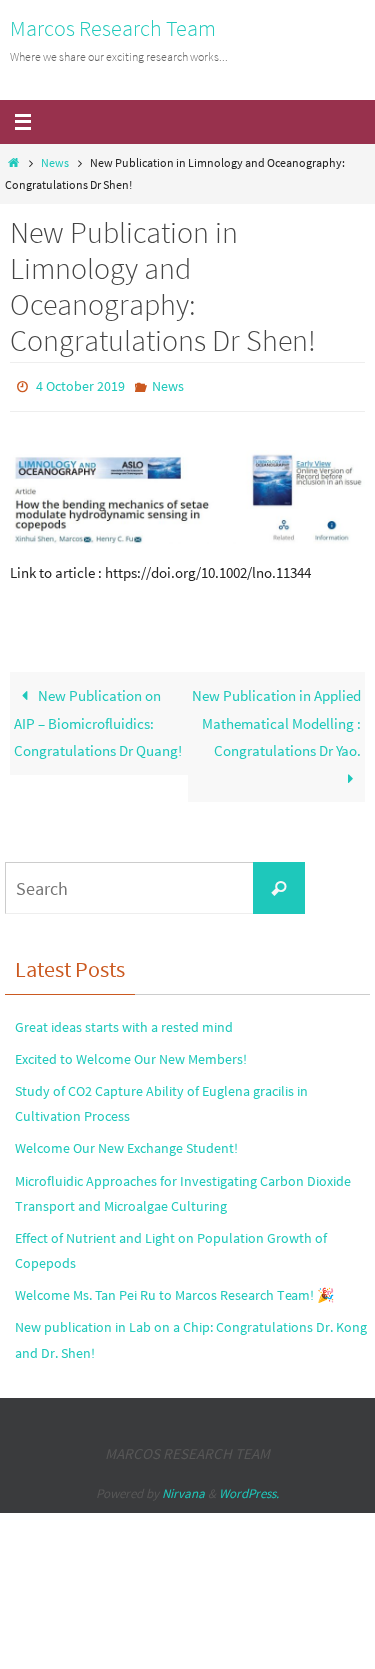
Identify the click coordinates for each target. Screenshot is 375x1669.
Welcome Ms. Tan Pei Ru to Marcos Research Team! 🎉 (174, 1291)
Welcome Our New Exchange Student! (126, 1144)
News (55, 162)
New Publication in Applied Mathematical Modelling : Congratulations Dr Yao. (276, 719)
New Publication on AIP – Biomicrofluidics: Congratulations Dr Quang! (98, 719)
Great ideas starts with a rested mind (124, 1022)
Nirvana (183, 1489)
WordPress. (249, 1489)
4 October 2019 (80, 385)
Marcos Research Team (113, 28)
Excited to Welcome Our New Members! (131, 1054)
